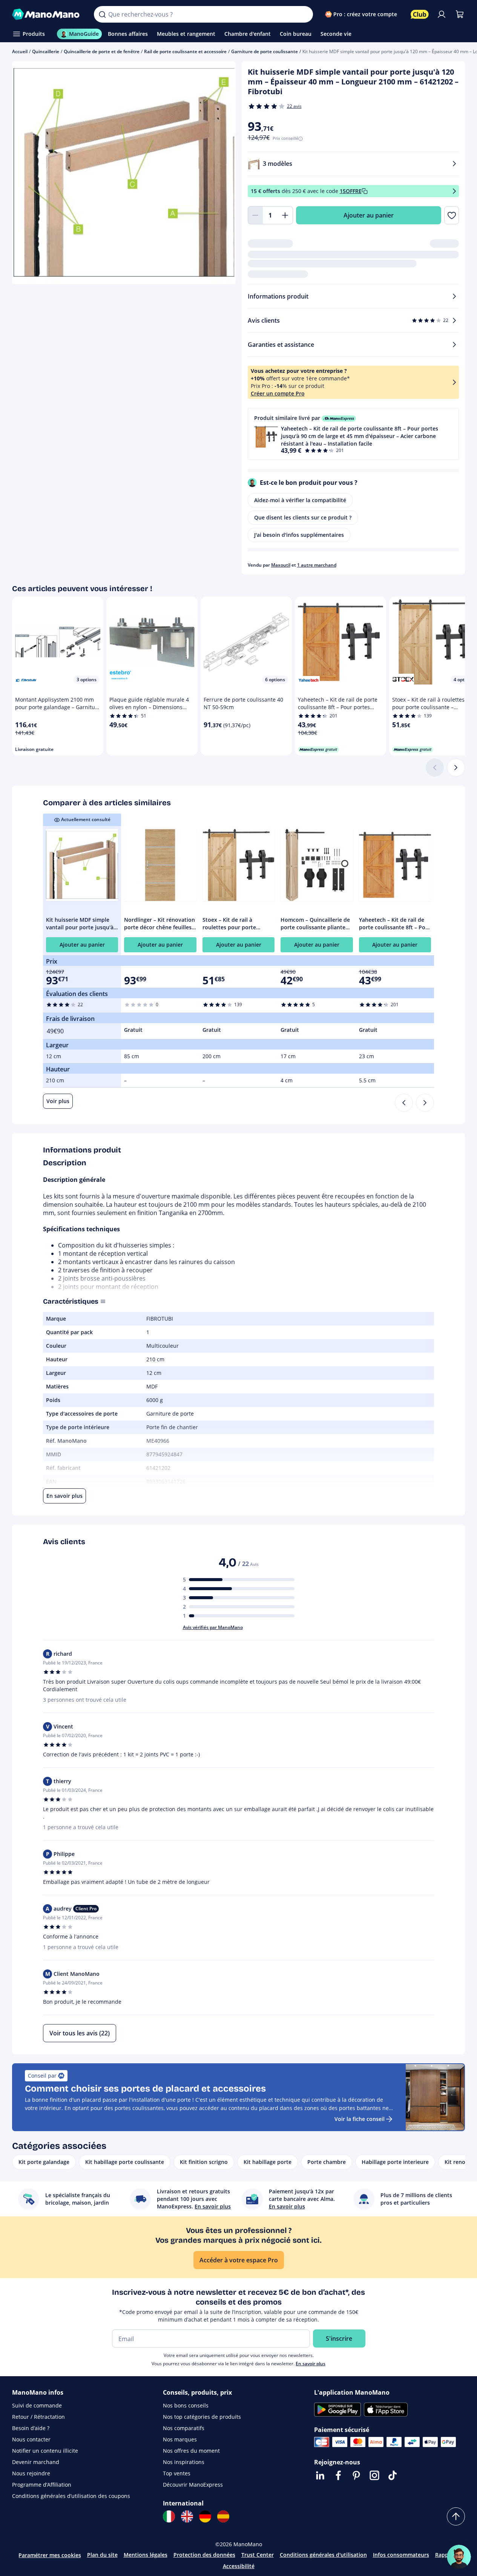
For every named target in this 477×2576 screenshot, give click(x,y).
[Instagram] (374, 2475)
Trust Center (258, 2555)
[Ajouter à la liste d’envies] (452, 215)
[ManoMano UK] (187, 2516)
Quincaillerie (46, 51)
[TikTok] (393, 2475)
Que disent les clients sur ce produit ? (303, 517)
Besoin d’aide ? (31, 2428)
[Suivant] (456, 768)
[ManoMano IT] (169, 2516)
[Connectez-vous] (442, 14)
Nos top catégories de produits (202, 2417)
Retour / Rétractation (38, 2417)
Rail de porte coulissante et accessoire (185, 51)
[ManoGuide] (459, 2557)
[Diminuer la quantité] (255, 215)
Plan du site (102, 2555)
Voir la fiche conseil (360, 2119)
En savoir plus (311, 2364)
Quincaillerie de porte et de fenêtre (102, 51)
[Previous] (404, 1103)
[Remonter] (456, 2516)
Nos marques (180, 2439)
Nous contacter (31, 2439)
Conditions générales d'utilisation (323, 2555)
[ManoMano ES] (223, 2516)
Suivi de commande (37, 2405)
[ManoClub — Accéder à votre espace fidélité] (420, 14)
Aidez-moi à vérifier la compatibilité (300, 500)
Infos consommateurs (401, 2555)
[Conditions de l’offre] (454, 191)
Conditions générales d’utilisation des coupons (71, 2496)
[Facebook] (338, 2475)
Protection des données (204, 2555)
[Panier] (460, 14)
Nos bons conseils (186, 2405)
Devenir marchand (36, 2462)
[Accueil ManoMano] (47, 14)
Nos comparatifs (184, 2428)
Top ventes (177, 2473)
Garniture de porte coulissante (265, 51)
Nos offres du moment (191, 2451)
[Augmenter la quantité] (285, 215)
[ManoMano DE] (205, 2516)
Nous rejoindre (31, 2473)
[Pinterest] (356, 2475)
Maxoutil (281, 565)
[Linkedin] (320, 2475)
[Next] (425, 1103)
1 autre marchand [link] (317, 565)
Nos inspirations (184, 2462)
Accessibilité (239, 2566)
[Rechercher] (102, 14)
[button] (354, 434)
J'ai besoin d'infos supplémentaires (299, 535)
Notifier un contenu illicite (45, 2451)
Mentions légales (146, 2555)
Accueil (20, 51)
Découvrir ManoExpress (193, 2485)
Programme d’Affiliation (42, 2485)
